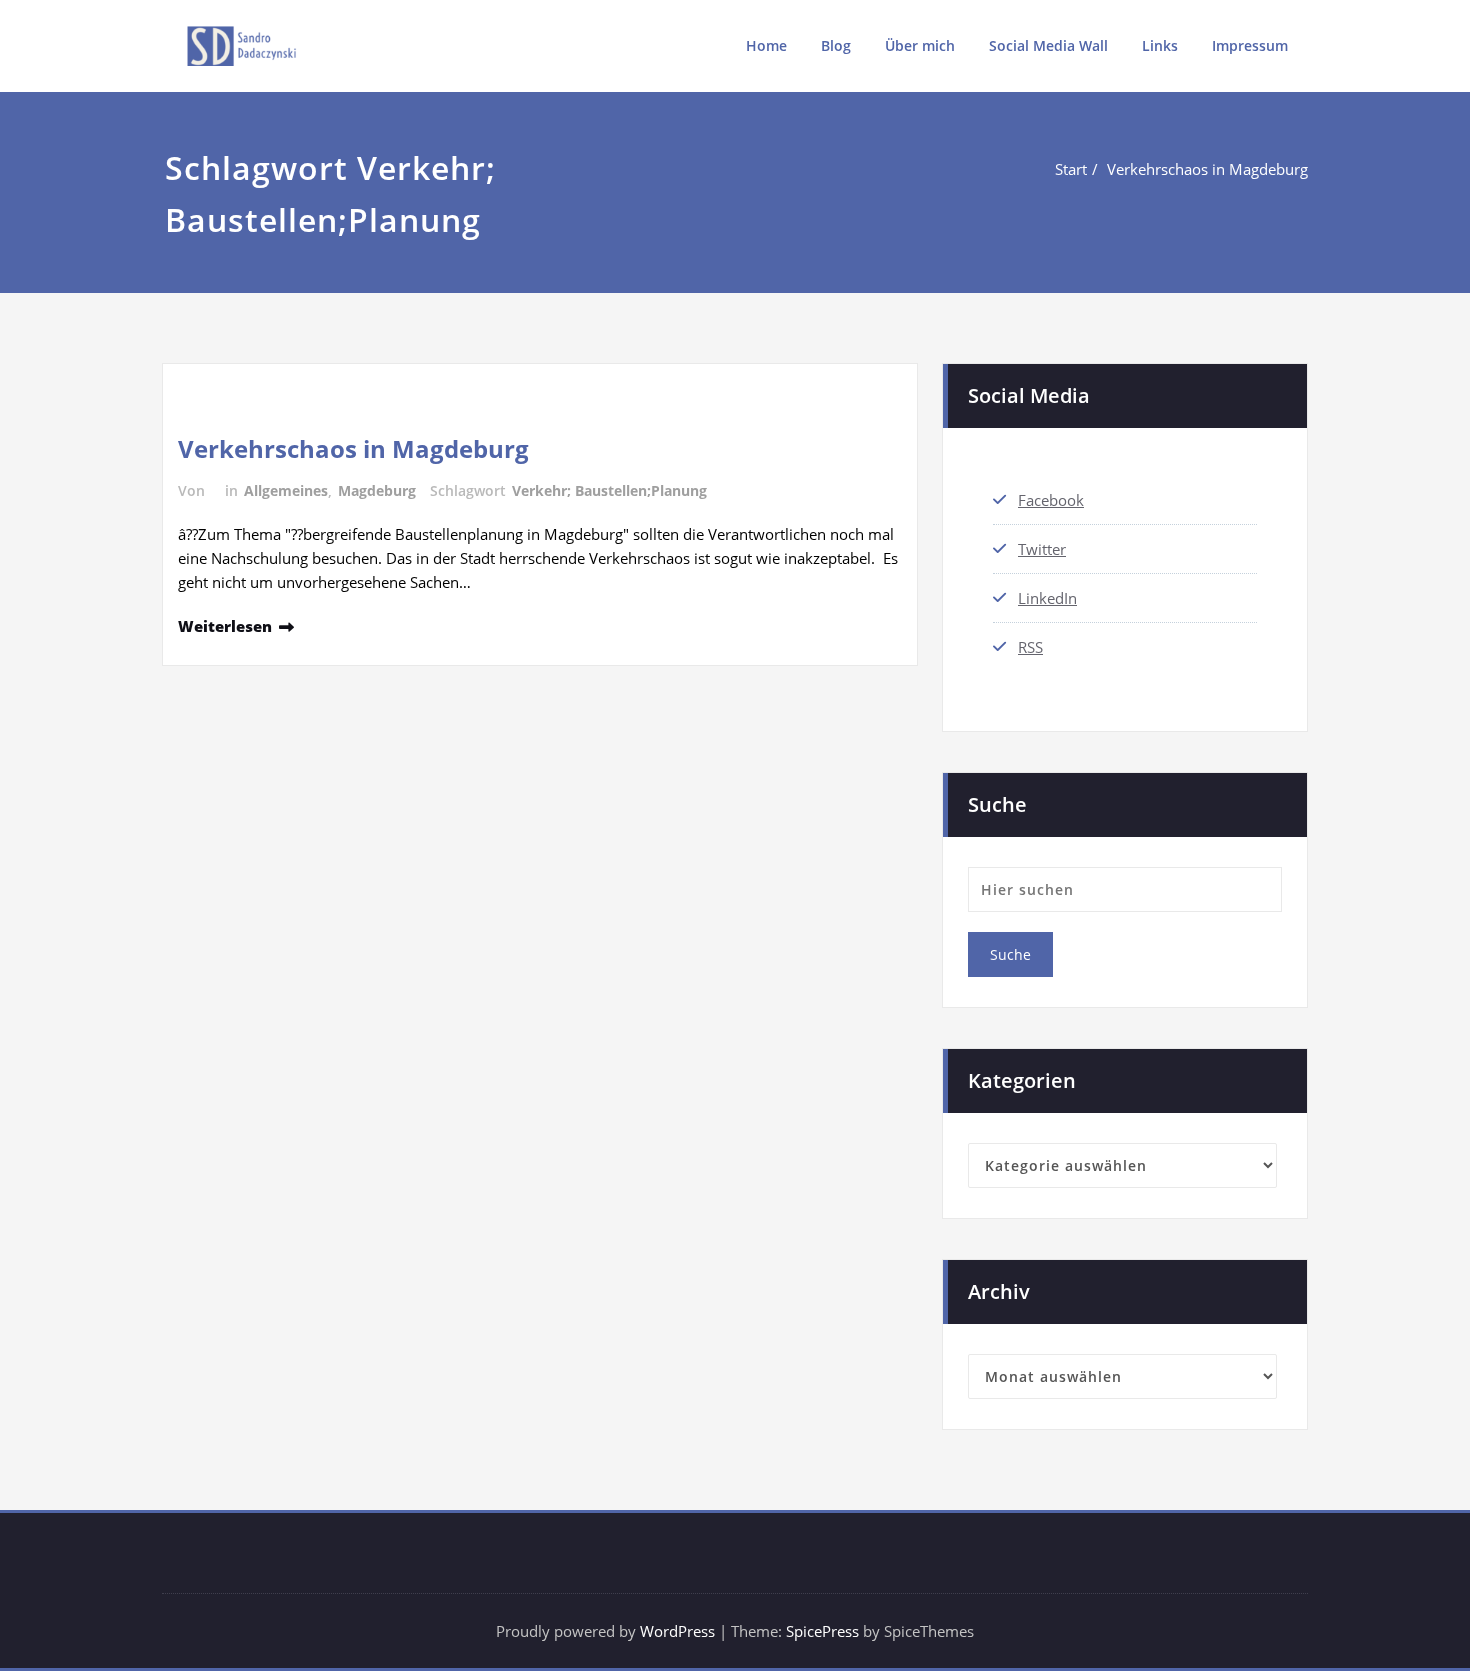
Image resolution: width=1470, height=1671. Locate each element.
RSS (1030, 647)
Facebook (1051, 500)
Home (766, 45)
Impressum (1250, 45)
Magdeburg (377, 490)
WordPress (677, 1631)
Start (1071, 169)
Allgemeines (286, 490)
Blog (836, 45)
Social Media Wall (1048, 45)
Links (1160, 45)
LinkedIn (1047, 598)
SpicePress (822, 1631)
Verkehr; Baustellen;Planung (609, 490)
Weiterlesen (225, 626)
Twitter (1042, 549)
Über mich (920, 45)
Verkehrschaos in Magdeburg (1207, 169)
